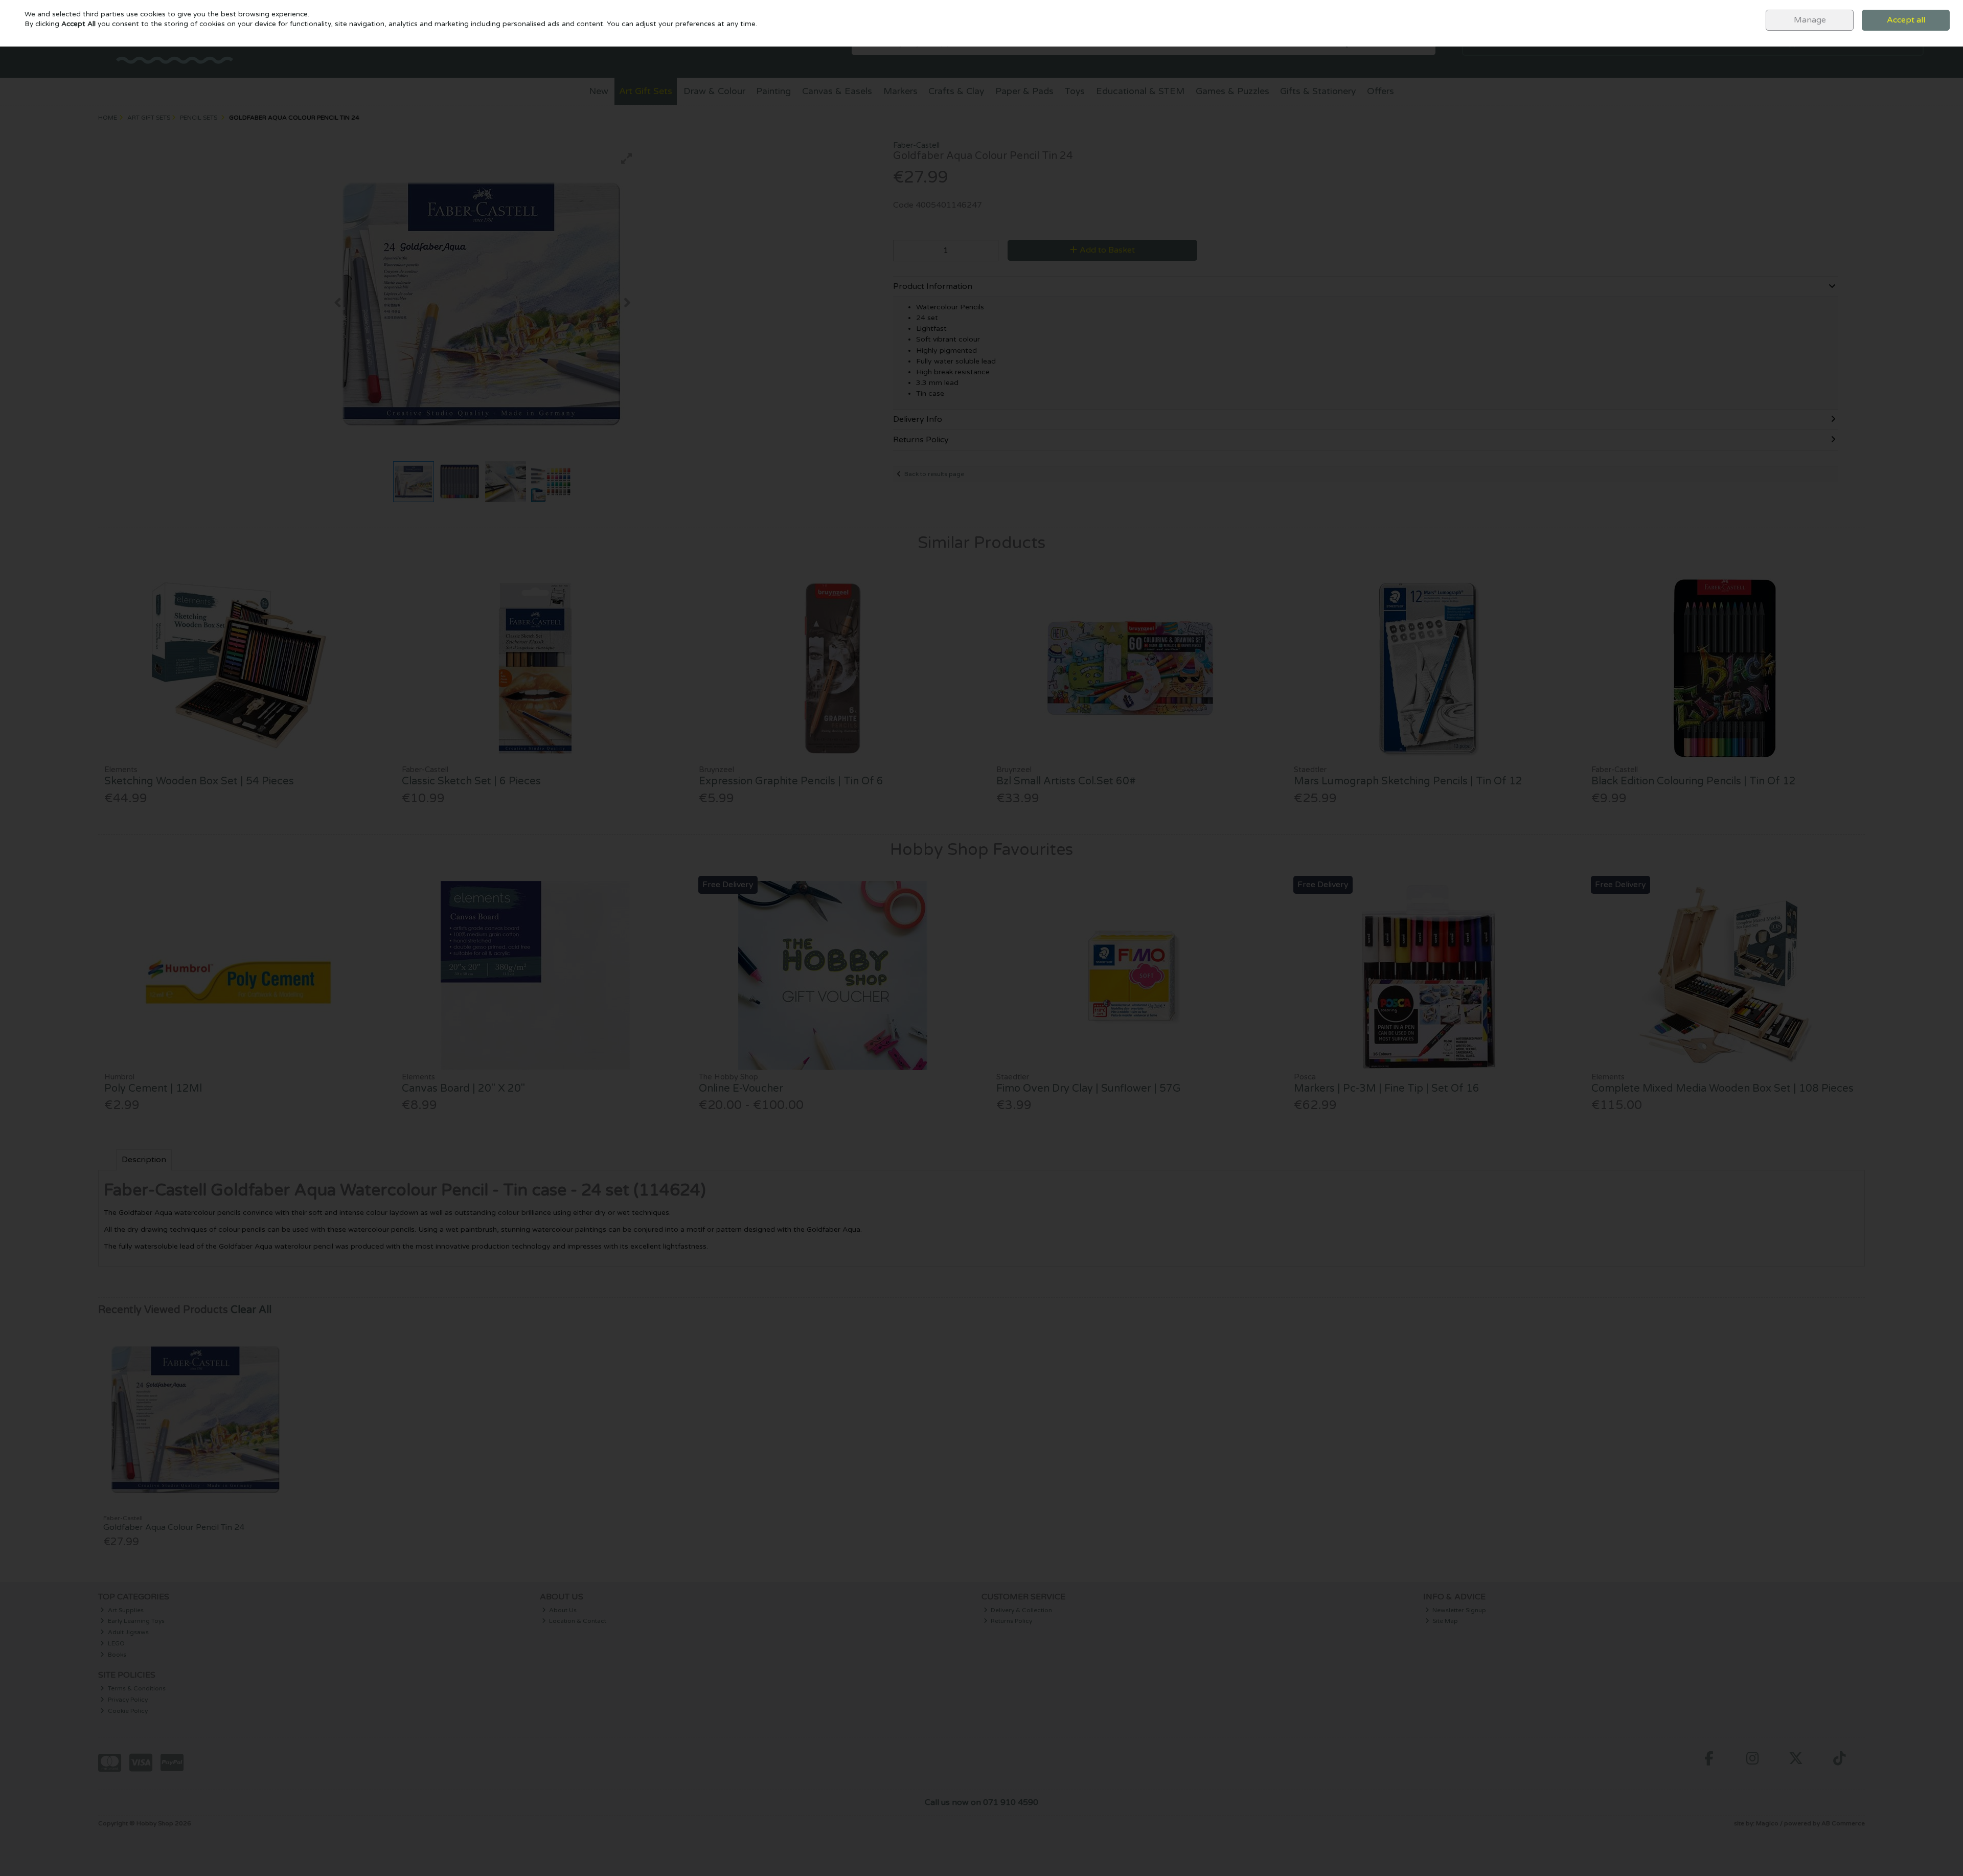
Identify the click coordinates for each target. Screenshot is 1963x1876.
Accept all (1906, 20)
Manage (1810, 20)
